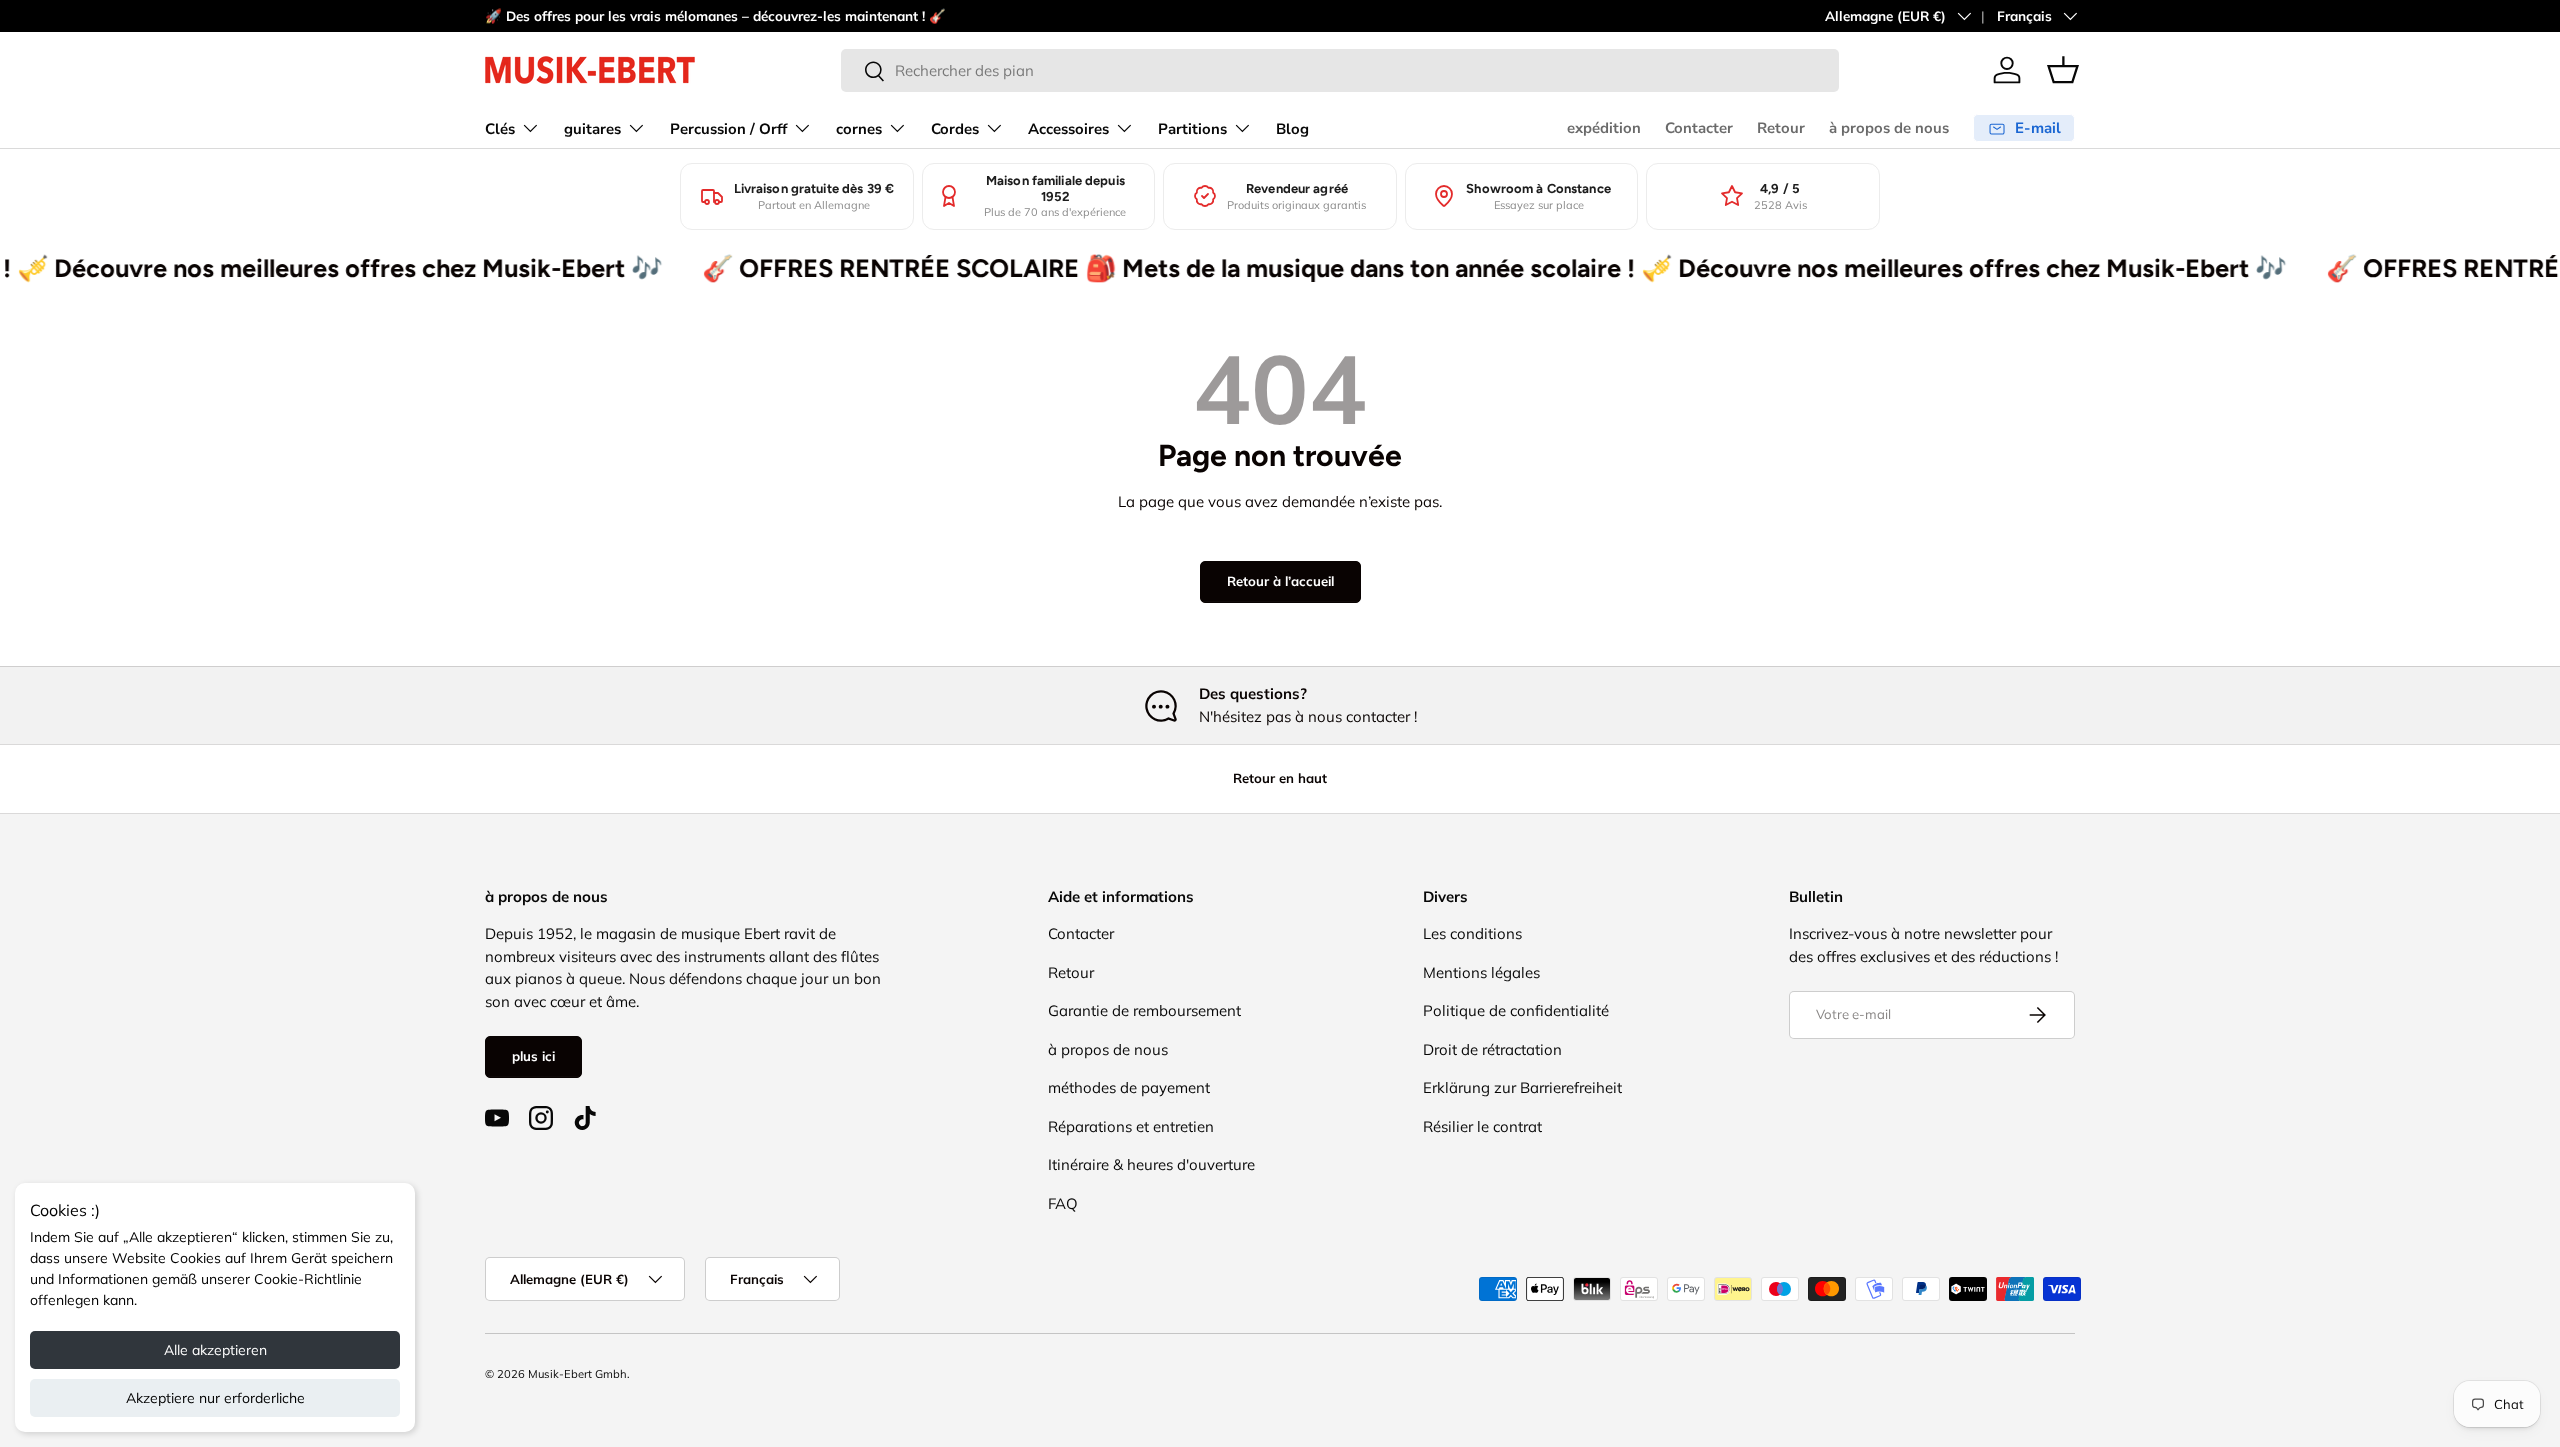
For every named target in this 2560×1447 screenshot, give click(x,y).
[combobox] (1340, 70)
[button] (2063, 70)
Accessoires (1068, 129)
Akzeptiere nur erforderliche (215, 1398)
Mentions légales (1481, 972)
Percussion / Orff (728, 129)
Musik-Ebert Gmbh (577, 1374)
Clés (500, 129)
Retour (1781, 128)
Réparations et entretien (1131, 1126)
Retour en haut (1280, 778)
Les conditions (1472, 933)
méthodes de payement (1129, 1087)
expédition (1604, 128)
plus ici (533, 1056)
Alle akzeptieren (215, 1350)
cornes (859, 129)
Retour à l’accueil (1280, 581)
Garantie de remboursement (1144, 1010)
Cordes (955, 129)
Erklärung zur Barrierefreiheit (1522, 1087)
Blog (1292, 129)
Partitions (1192, 129)
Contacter (1699, 128)
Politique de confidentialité (1516, 1010)
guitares (592, 129)
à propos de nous (1889, 128)
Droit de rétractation (1492, 1049)
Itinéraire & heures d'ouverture (1151, 1164)
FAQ (1063, 1203)
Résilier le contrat (1482, 1126)
